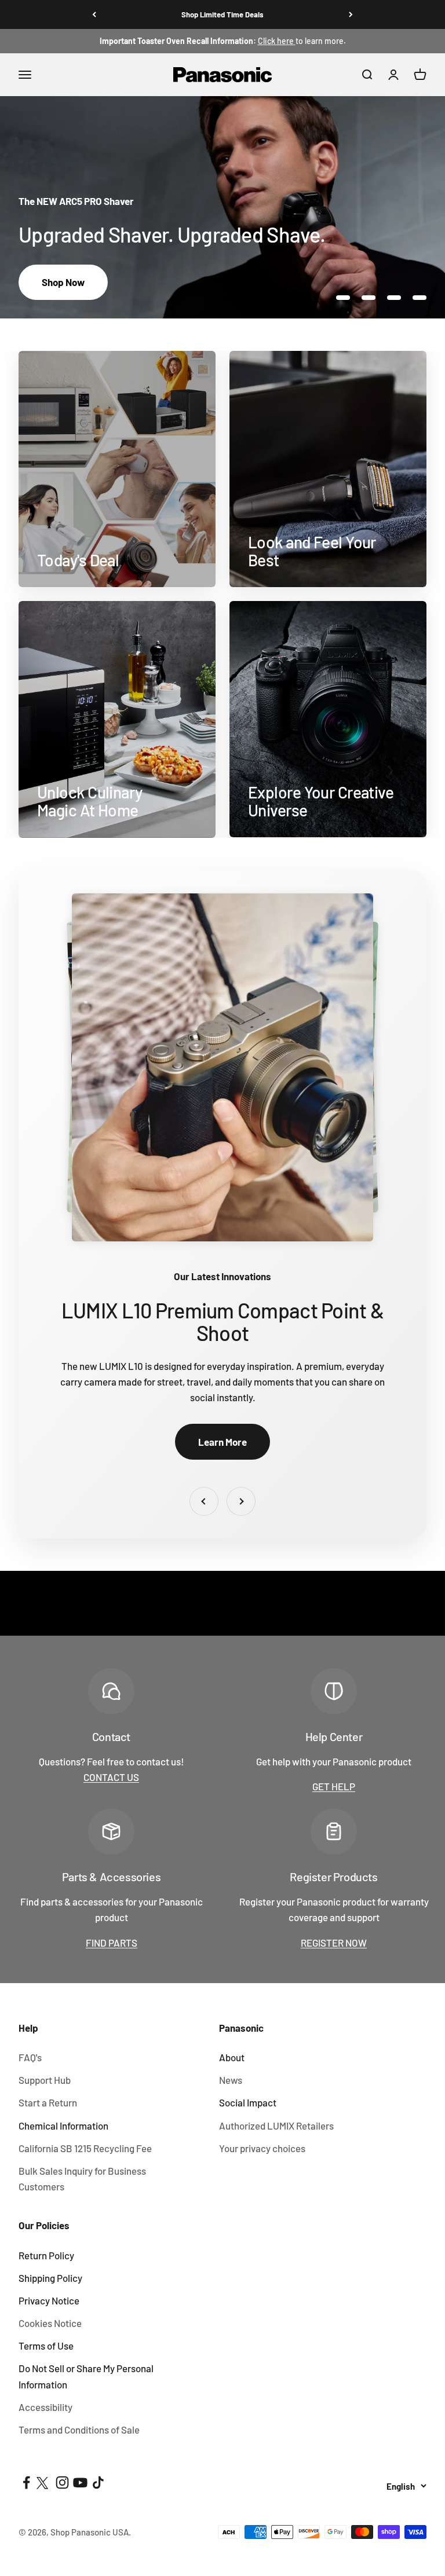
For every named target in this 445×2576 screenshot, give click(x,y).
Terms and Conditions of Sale (79, 2430)
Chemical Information (63, 2126)
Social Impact (248, 2102)
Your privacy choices (262, 2148)
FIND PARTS (112, 1943)
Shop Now (63, 282)
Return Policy (46, 2255)
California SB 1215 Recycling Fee (85, 2148)
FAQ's (30, 2057)
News (231, 2080)
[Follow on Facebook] (26, 2482)
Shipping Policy (50, 2278)
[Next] (351, 14)
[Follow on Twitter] (44, 2482)
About (232, 2057)
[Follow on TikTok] (98, 2482)
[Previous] (94, 14)
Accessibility (45, 2407)
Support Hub (45, 2080)
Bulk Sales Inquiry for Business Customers (82, 2179)
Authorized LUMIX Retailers (276, 2126)
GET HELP (334, 1786)
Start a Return (48, 2102)
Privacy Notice (49, 2300)
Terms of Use (46, 2346)
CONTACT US (111, 1777)
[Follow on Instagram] (62, 2482)
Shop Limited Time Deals (222, 14)
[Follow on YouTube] (80, 2482)
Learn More (222, 1442)
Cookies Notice (50, 2323)
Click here (277, 41)
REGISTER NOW (334, 1943)
